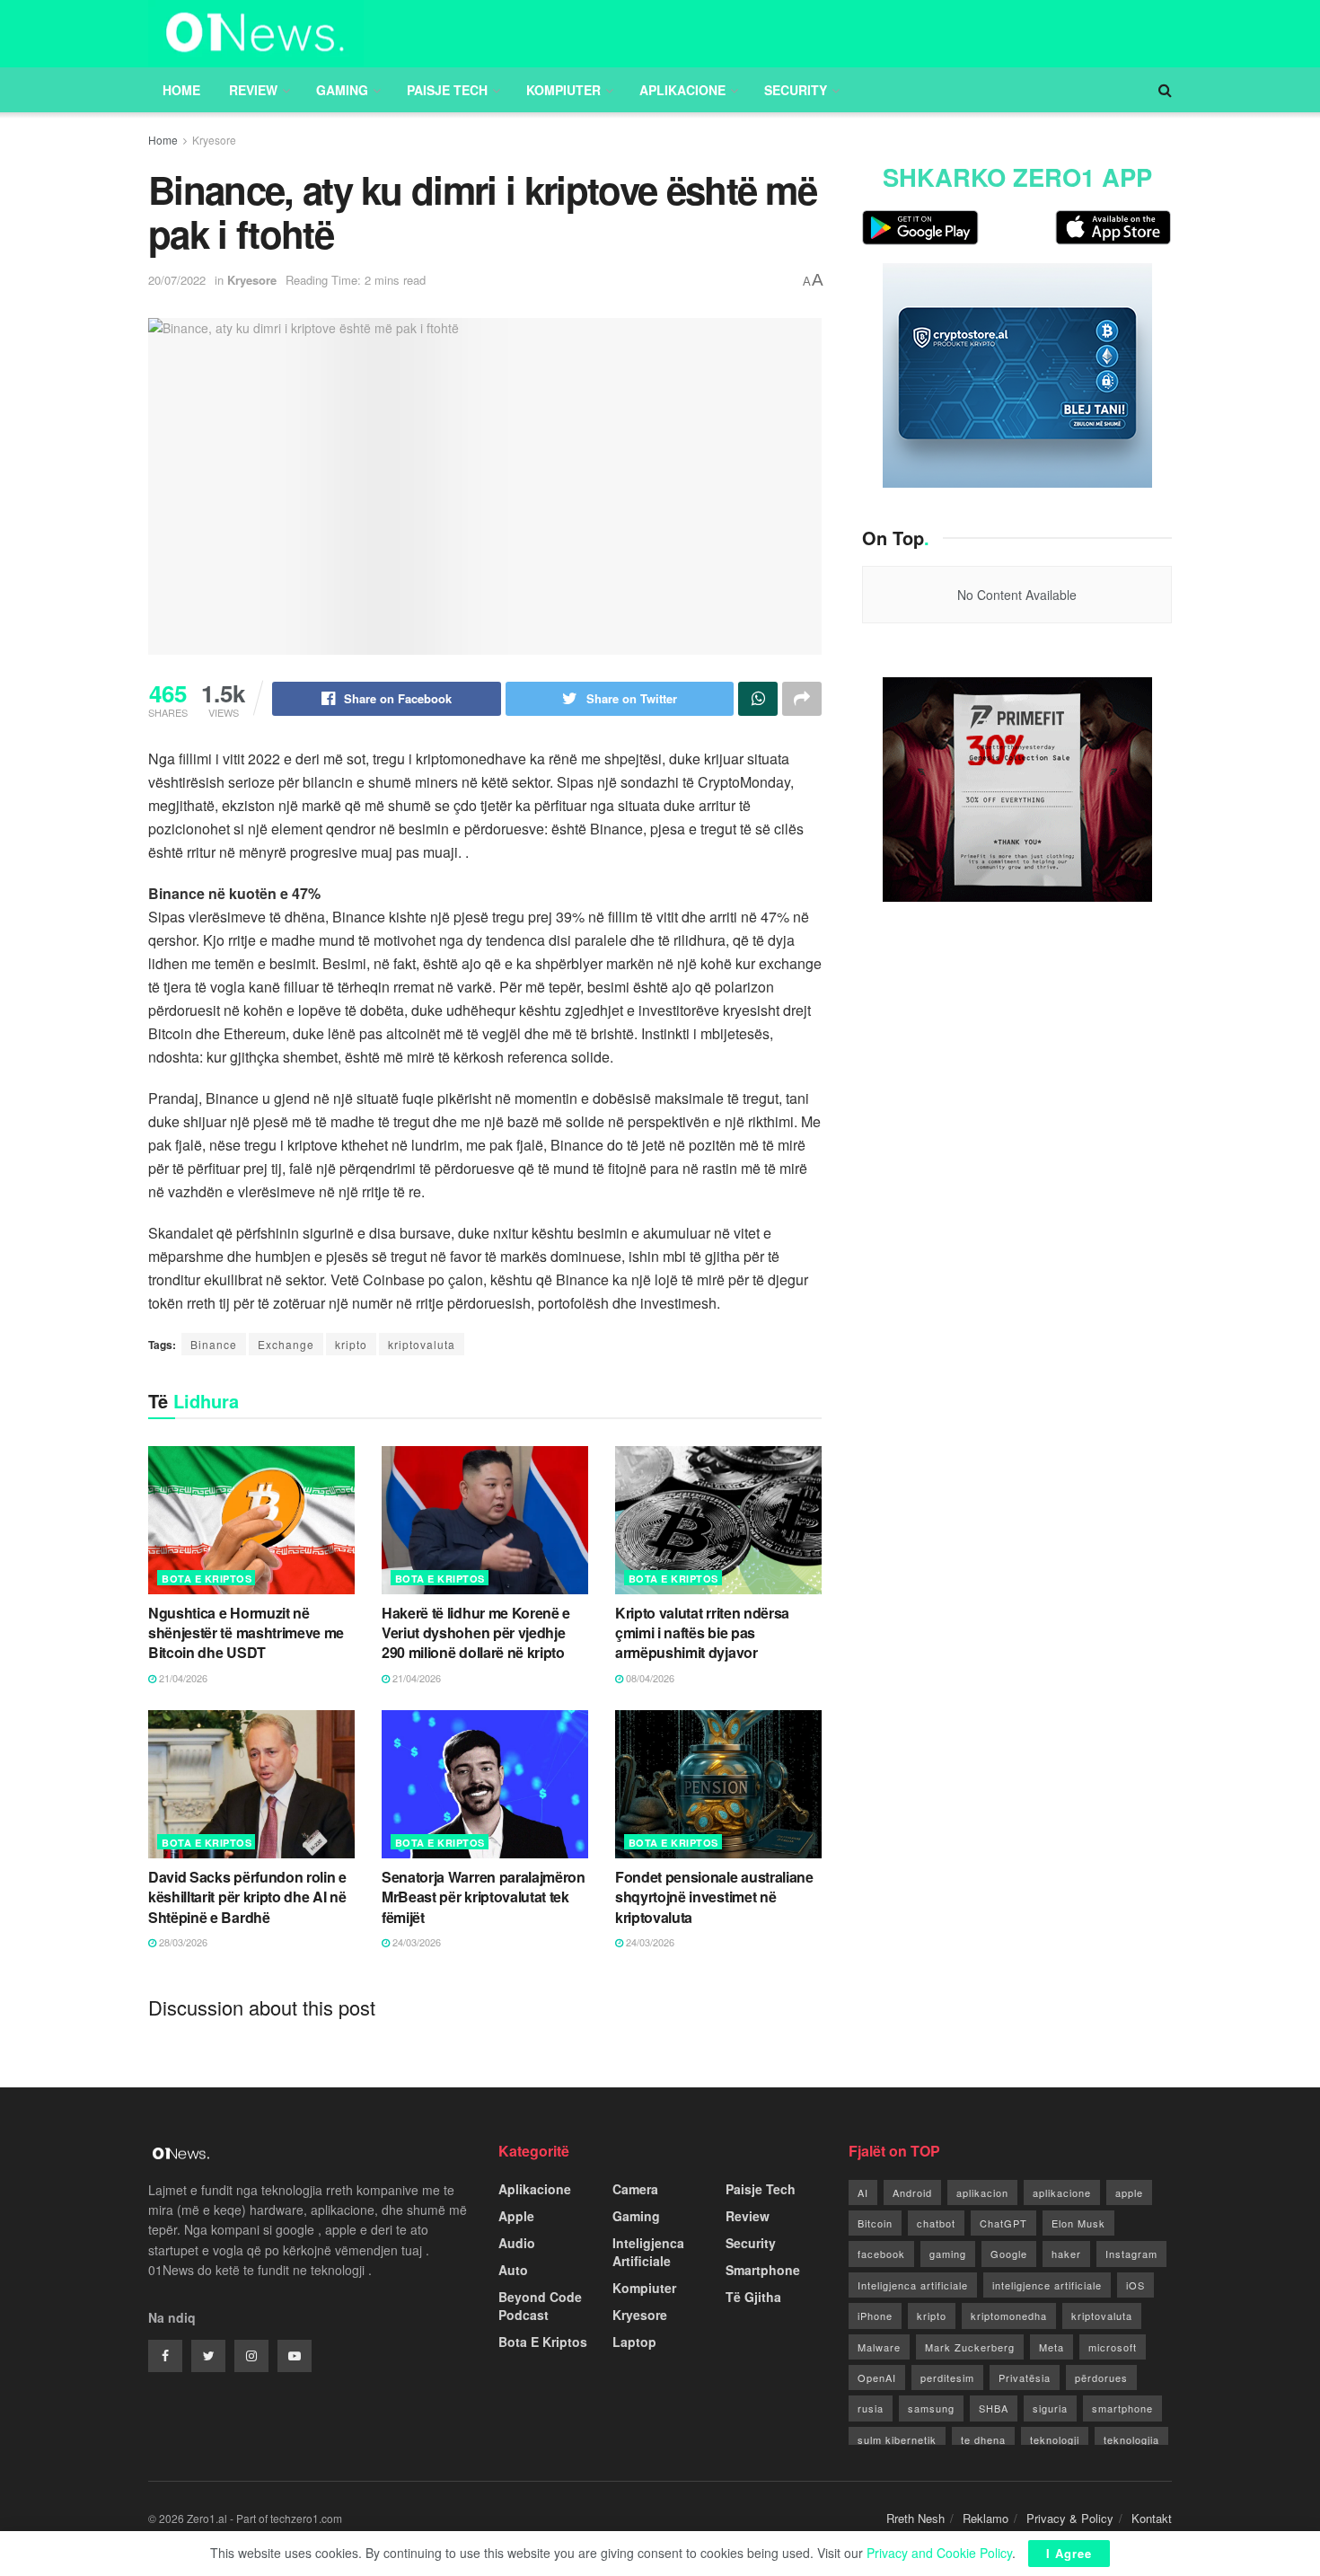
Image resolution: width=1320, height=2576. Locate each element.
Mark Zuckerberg (970, 2347)
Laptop (634, 2342)
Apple (516, 2216)
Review (253, 90)
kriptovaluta (422, 1344)
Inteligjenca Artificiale (648, 2252)
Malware (879, 2347)
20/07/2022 (177, 280)
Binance (214, 1344)
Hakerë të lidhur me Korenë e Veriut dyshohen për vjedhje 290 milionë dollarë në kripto (476, 1633)
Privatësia (1025, 2378)
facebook (881, 2254)
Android (912, 2192)
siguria (1050, 2408)
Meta (1052, 2347)
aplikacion (982, 2192)
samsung (931, 2408)
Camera (635, 2189)
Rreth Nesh (915, 2518)
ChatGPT (1003, 2223)
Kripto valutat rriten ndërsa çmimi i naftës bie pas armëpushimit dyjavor (702, 1633)
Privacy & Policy (1070, 2518)
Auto (513, 2270)
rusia (871, 2408)
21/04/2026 (182, 1678)
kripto (351, 1344)
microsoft (1113, 2347)
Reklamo (986, 2518)
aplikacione (1062, 2192)
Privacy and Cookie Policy (939, 2553)
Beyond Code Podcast (540, 2306)
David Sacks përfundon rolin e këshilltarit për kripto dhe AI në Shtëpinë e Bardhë (247, 1897)
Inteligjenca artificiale (913, 2285)
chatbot (936, 2223)
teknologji (1055, 2439)
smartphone (1122, 2408)
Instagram (1131, 2254)
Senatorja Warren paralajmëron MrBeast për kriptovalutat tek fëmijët (484, 1897)
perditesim (947, 2378)
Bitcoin (875, 2223)
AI (863, 2192)
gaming (948, 2254)
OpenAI (877, 2378)
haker (1066, 2254)
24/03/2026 (415, 1942)
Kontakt (1152, 2518)
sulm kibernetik (897, 2439)
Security (796, 90)
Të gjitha (753, 2297)
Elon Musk (1078, 2223)
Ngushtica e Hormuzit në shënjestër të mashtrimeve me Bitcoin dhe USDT (246, 1633)
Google (1009, 2254)
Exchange (286, 1344)
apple (1129, 2192)
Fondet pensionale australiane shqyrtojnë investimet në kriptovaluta (714, 1897)
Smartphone (763, 2270)
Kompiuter (563, 90)
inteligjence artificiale (1047, 2285)
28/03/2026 (182, 1942)
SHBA (994, 2408)
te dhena (983, 2439)
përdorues (1101, 2378)
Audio (517, 2243)
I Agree (1069, 2553)
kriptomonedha (1009, 2316)
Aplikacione (682, 90)
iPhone (875, 2316)
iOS (1135, 2285)
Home (181, 90)
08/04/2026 (649, 1678)
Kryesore (214, 140)
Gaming (342, 90)
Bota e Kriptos (207, 1579)
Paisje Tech (447, 90)
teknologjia (1131, 2439)
